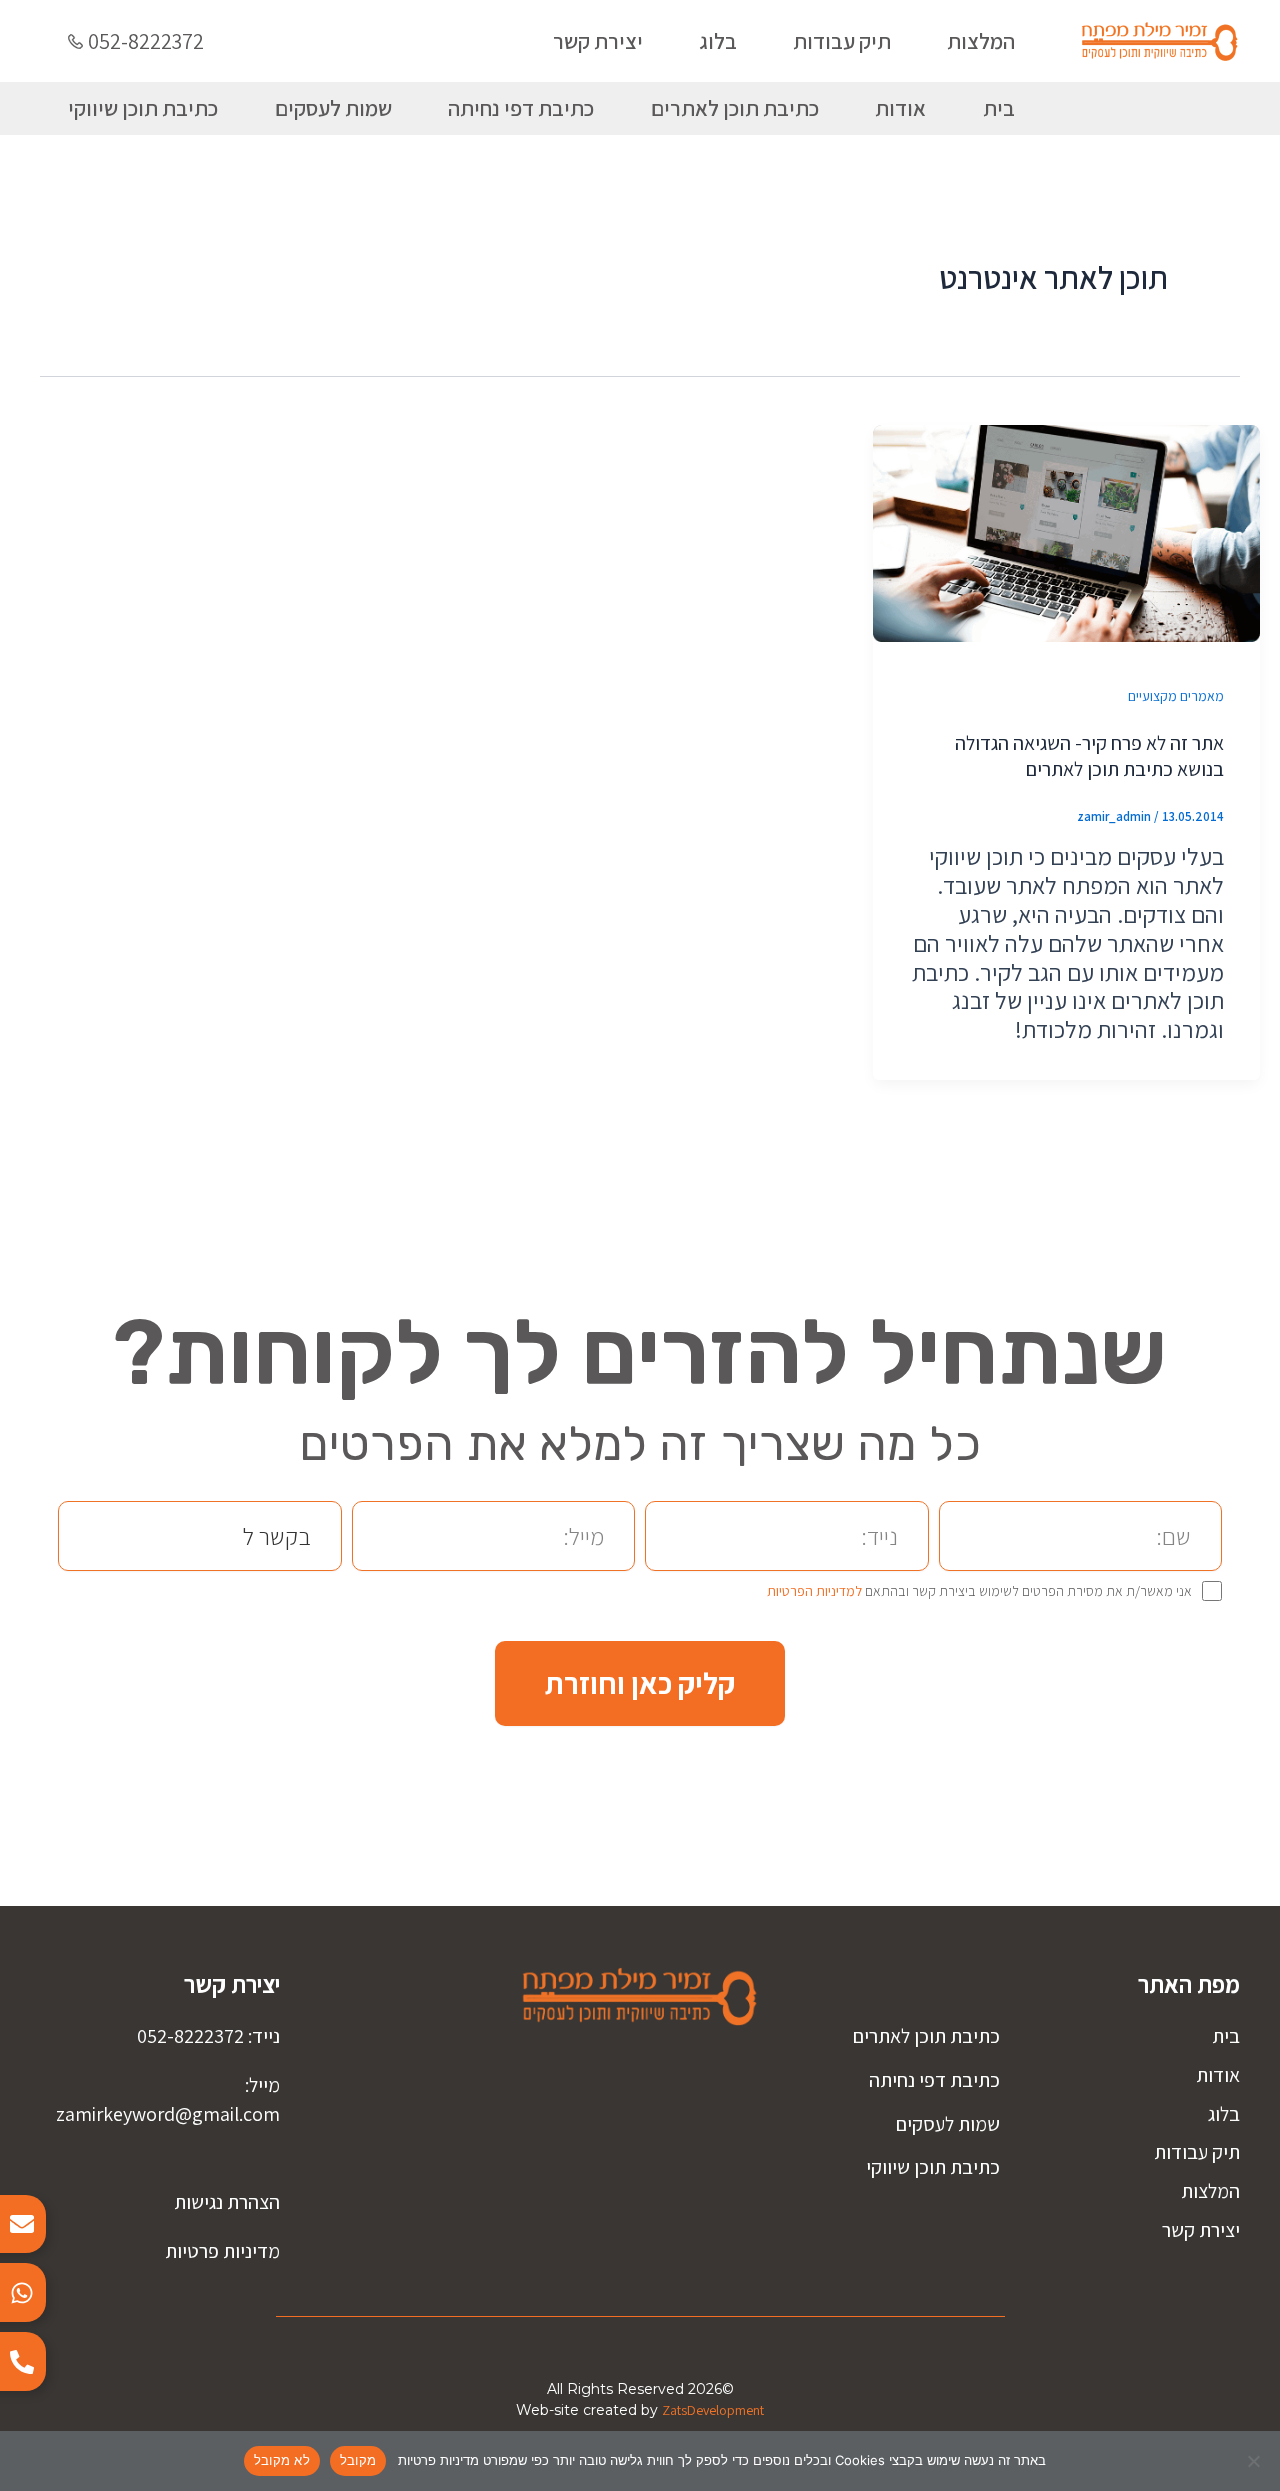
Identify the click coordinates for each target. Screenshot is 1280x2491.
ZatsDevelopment (713, 2410)
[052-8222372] (75, 41)
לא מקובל (282, 2460)
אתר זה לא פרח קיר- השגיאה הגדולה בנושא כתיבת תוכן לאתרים (1089, 756)
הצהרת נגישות (227, 2202)
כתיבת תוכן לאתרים (735, 108)
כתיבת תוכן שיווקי (143, 108)
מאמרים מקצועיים (1176, 696)
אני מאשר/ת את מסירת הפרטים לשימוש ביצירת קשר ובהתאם (979, 1591)
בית (999, 108)
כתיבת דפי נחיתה (521, 108)
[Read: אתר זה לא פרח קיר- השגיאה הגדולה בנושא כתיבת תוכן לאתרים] (1066, 530)
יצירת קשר (598, 41)
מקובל (358, 2460)
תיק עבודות (842, 41)
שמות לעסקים (333, 108)
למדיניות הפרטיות (814, 1591)
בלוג (718, 41)
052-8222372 (146, 41)
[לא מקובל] (1255, 2461)
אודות (900, 108)
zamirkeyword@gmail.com (168, 2114)
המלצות (981, 41)
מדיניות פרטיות (222, 2251)
